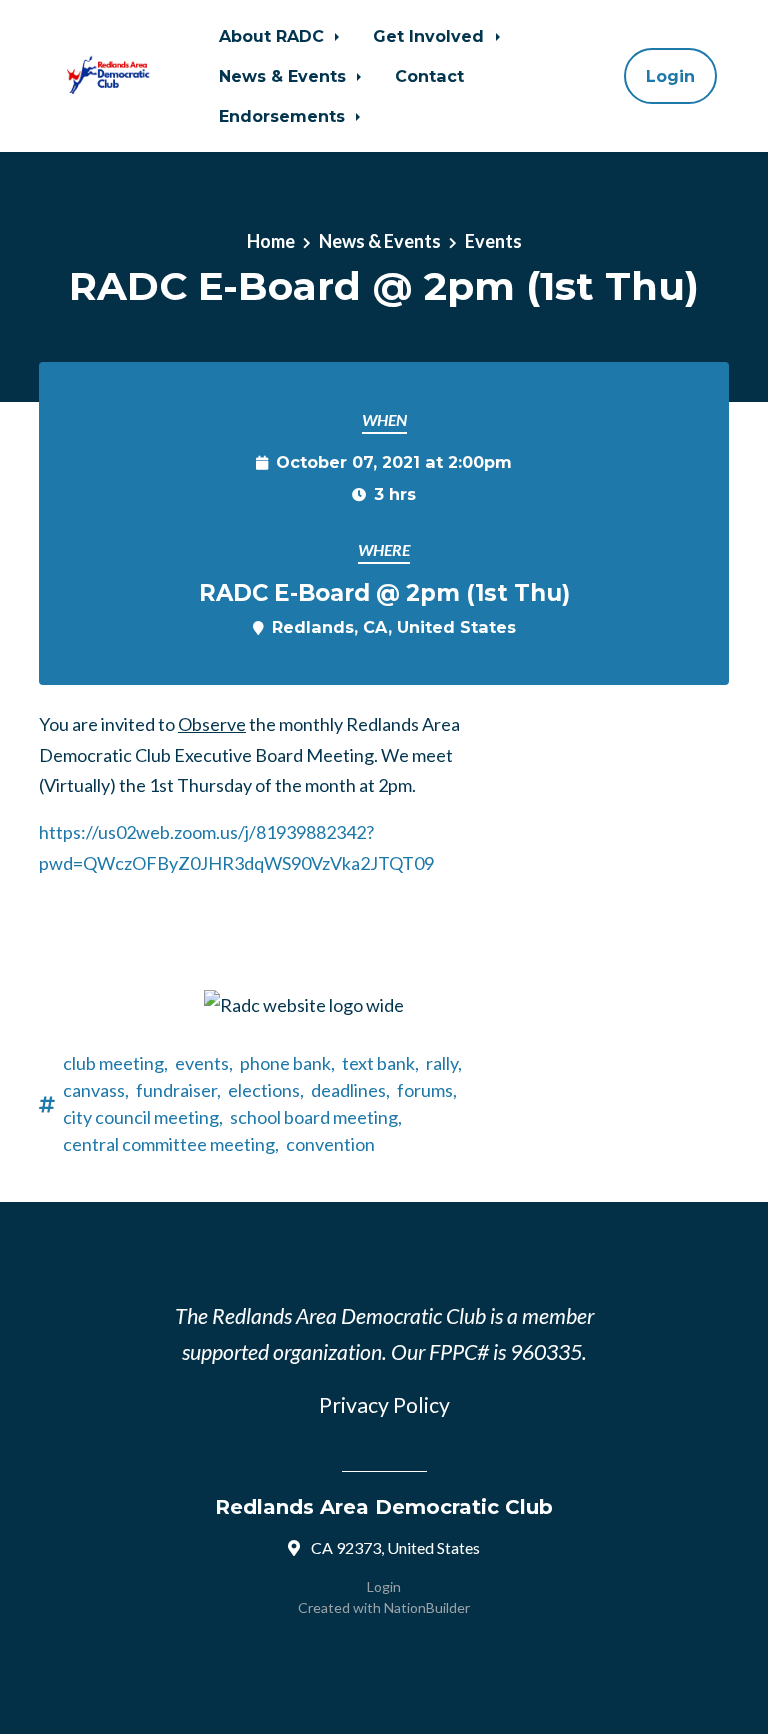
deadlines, (350, 1090)
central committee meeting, (171, 1144)
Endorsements (284, 116)
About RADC (274, 36)
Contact (429, 76)
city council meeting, (143, 1117)
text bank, (380, 1063)
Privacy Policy (384, 1405)
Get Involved (431, 36)
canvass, (96, 1090)
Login (670, 76)
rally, (444, 1063)
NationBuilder (427, 1607)
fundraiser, (178, 1090)
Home (271, 241)
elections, (266, 1090)
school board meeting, (316, 1117)
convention (330, 1144)
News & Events (285, 76)
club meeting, (115, 1063)
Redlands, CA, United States (394, 627)
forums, (427, 1090)
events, (204, 1063)
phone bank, (287, 1063)
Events (493, 241)
